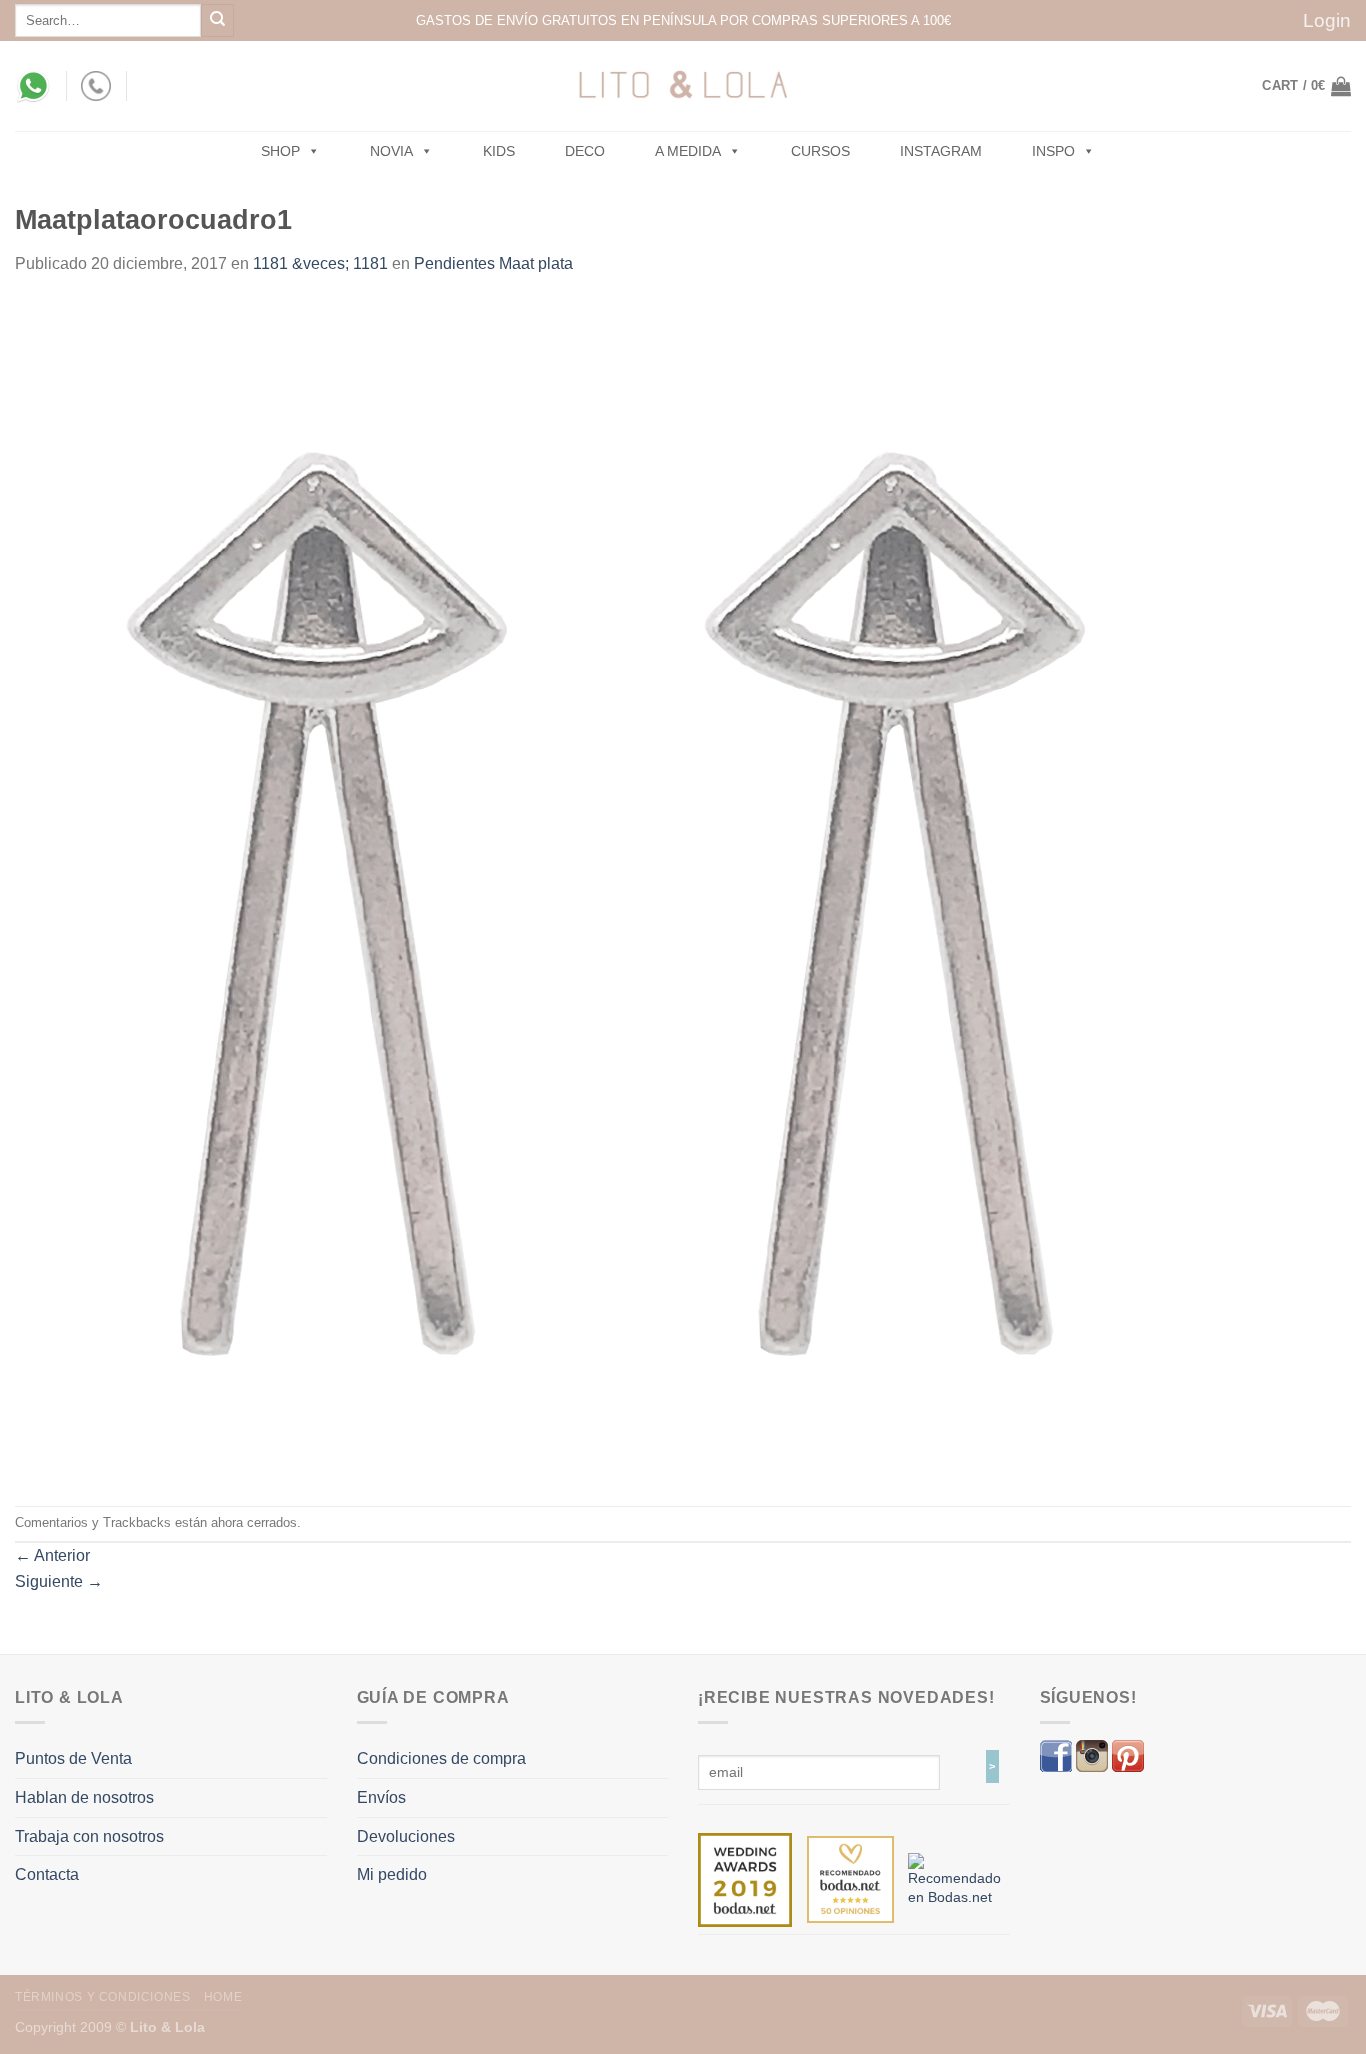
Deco (585, 151)
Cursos (820, 151)
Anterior (52, 1555)
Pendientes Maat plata (493, 263)
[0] (745, 1879)
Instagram (941, 151)
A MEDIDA (688, 151)
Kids (499, 151)
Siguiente (59, 1581)
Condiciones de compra (441, 1758)
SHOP (280, 151)
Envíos (381, 1797)
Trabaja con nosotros (89, 1836)
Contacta (47, 1874)
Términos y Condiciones (102, 1997)
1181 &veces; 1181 (320, 263)
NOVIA (391, 151)
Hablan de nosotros (84, 1797)
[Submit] (217, 20)
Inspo (1053, 151)
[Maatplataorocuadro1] (605, 889)
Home (223, 1997)
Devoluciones (406, 1836)
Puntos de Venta (73, 1758)
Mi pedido (392, 1874)
